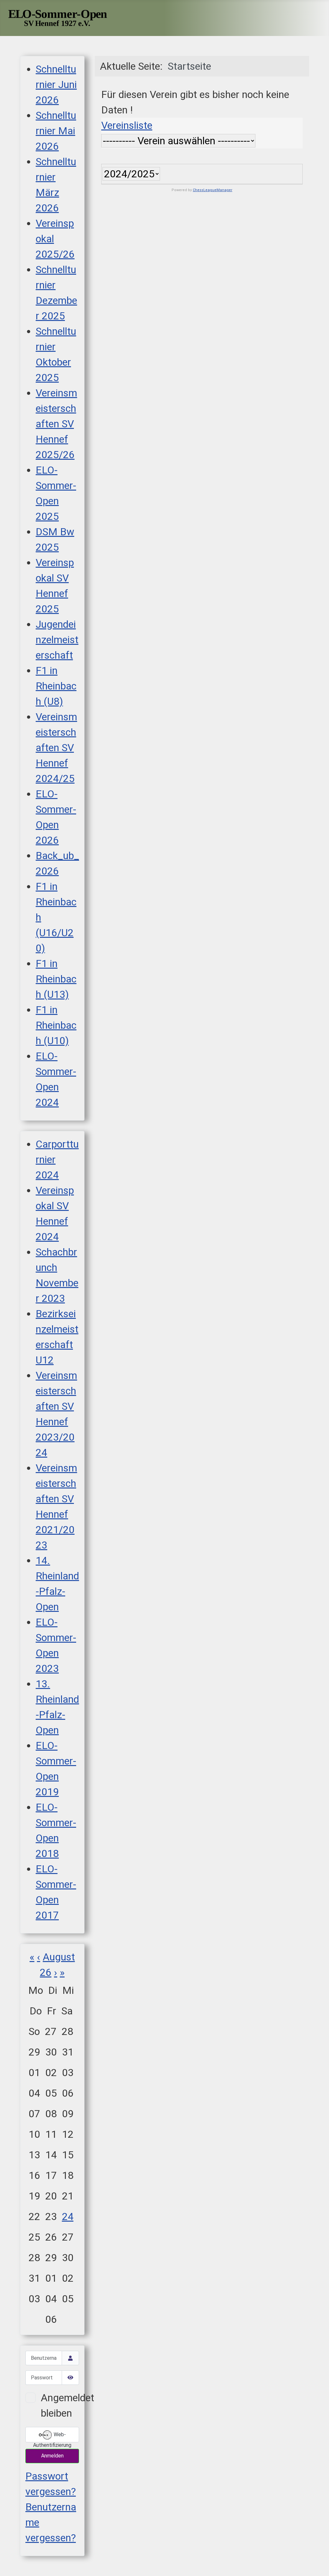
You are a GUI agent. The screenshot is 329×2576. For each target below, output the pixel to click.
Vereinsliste (127, 125)
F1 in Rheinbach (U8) (56, 686)
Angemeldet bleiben (67, 2405)
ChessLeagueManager (213, 190)
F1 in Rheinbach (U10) (56, 1025)
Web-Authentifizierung (52, 2437)
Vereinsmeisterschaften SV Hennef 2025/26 (56, 424)
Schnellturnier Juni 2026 (56, 84)
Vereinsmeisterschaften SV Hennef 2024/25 (56, 748)
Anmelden (52, 2456)
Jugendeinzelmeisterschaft (57, 640)
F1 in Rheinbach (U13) (56, 979)
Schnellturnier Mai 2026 (56, 131)
